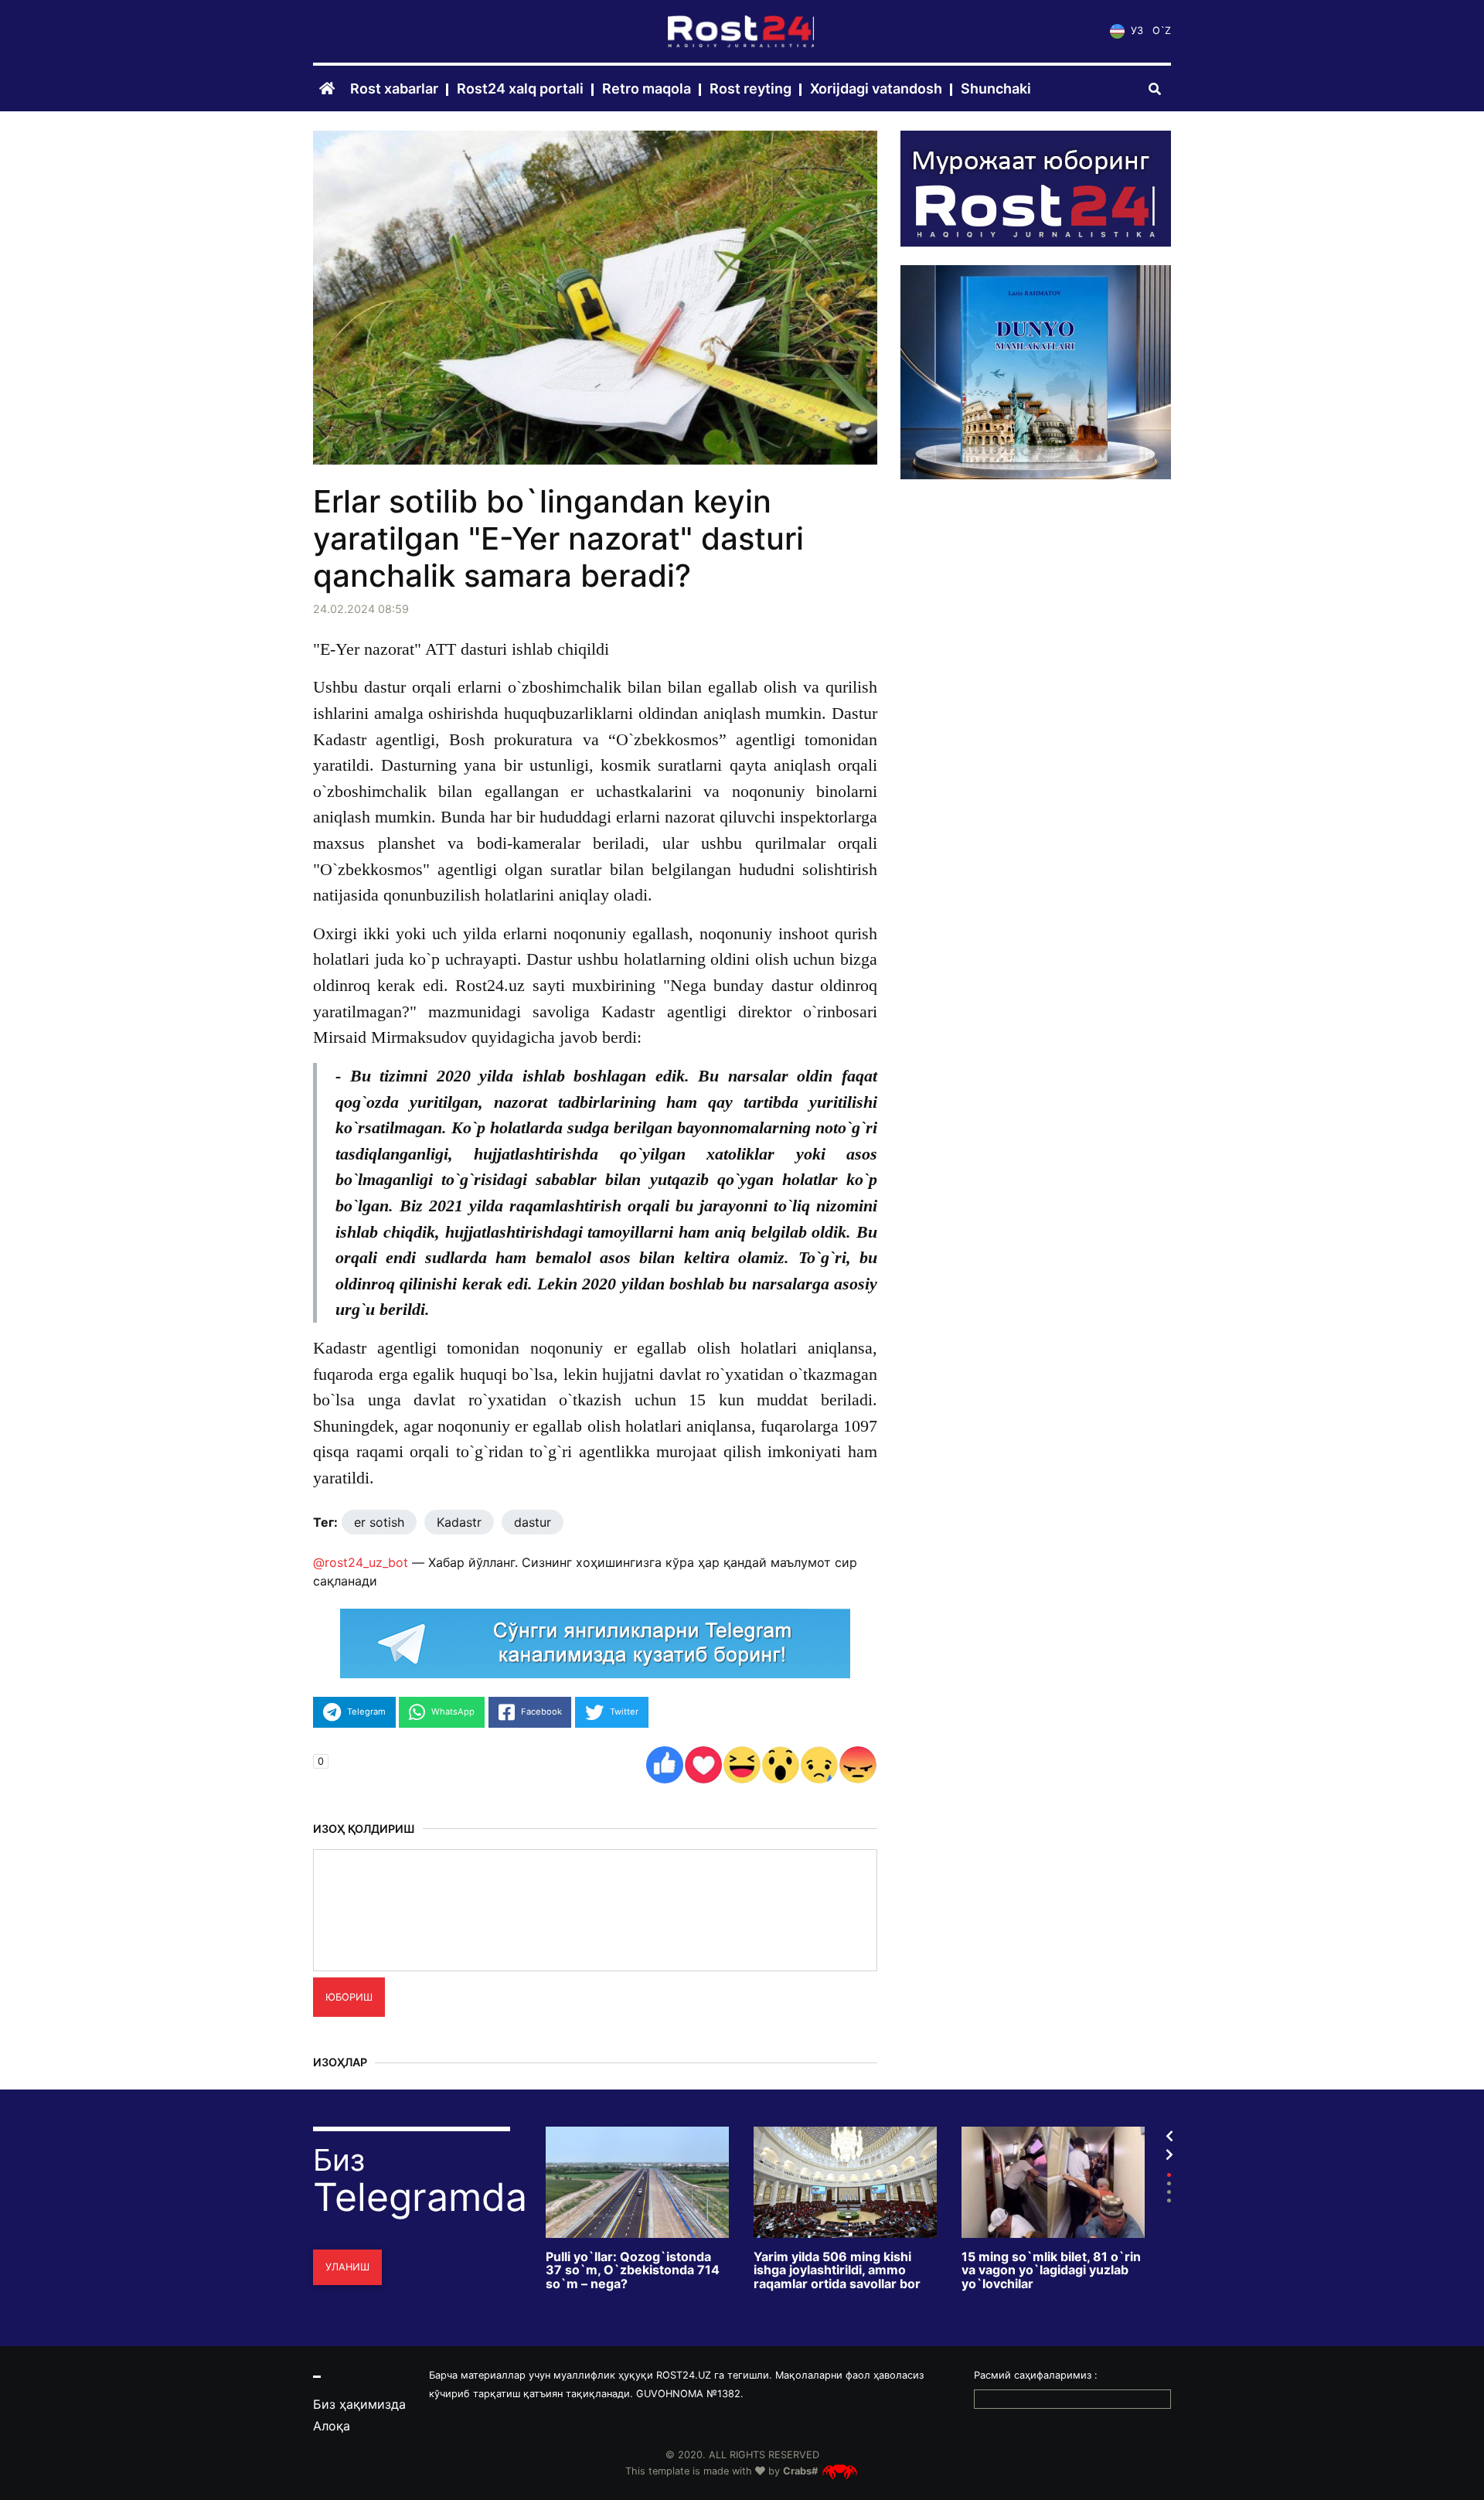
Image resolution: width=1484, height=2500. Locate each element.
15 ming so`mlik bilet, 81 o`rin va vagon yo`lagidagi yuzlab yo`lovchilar (1051, 2271)
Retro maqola (647, 89)
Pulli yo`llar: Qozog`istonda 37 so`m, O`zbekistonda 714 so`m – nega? (633, 2271)
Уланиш (347, 2267)
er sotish (379, 1522)
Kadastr (459, 1522)
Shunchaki (996, 89)
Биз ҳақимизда (359, 2404)
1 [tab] (1169, 2175)
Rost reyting (751, 89)
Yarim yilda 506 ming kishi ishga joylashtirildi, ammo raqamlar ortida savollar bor (837, 2271)
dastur (533, 1522)
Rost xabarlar (394, 89)
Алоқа (332, 2426)
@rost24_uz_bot (361, 1562)
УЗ (1135, 31)
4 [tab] (1169, 2200)
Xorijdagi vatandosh (876, 89)
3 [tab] (1169, 2192)
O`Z (1162, 31)
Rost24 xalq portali (520, 89)
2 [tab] (1169, 2183)
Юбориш (349, 1997)
